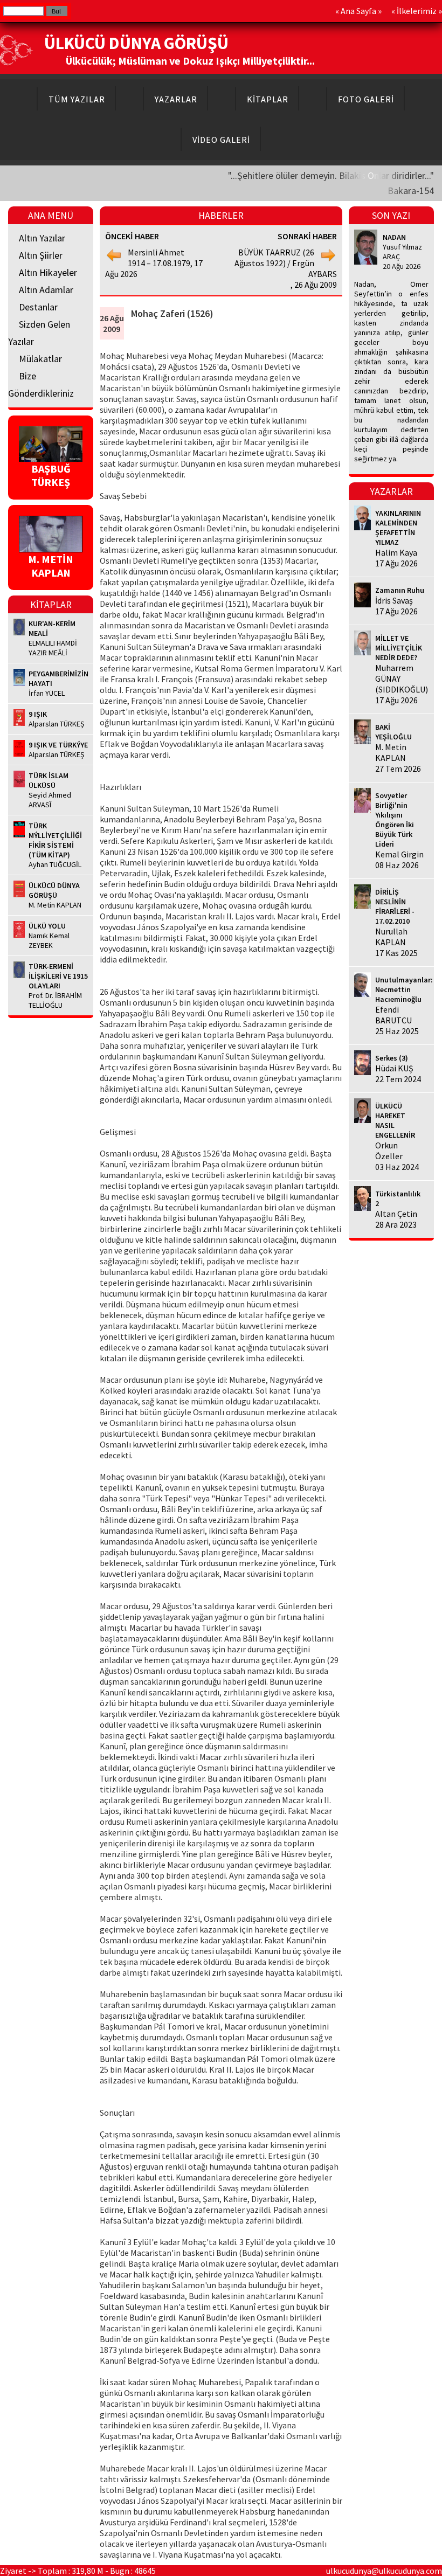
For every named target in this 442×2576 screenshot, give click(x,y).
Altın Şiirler (41, 255)
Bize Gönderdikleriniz (41, 385)
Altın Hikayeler (48, 272)
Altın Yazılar (42, 238)
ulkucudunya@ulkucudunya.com (384, 2571)
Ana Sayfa (358, 11)
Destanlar (38, 307)
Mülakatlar (40, 359)
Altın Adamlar (46, 290)
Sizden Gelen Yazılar (39, 333)
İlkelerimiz (417, 11)
